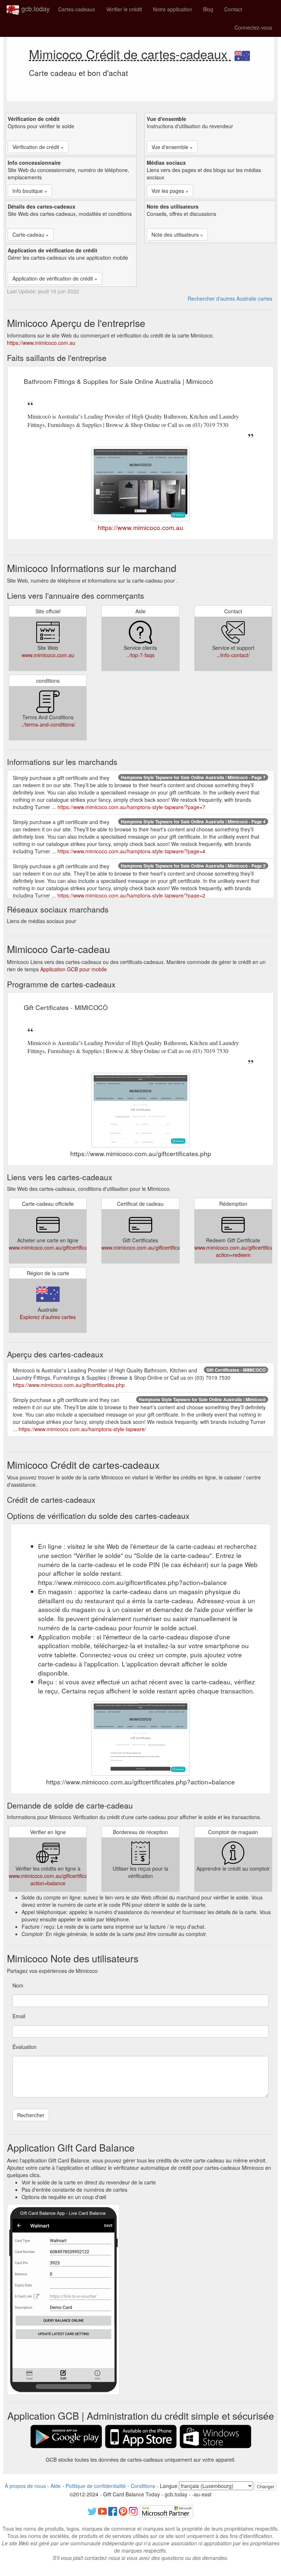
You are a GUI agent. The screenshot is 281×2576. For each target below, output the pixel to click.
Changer (266, 2486)
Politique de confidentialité (96, 2486)
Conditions (143, 2486)
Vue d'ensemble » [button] (172, 147)
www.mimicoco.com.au (48, 655)
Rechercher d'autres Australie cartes (230, 298)
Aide (56, 2486)
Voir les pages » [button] (170, 191)
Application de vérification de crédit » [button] (55, 278)
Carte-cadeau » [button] (31, 235)
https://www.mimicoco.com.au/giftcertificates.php (69, 1385)
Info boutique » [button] (30, 191)
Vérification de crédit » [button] (38, 147)
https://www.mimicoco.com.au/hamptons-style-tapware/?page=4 (131, 851)
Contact (233, 9)
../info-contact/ (233, 655)
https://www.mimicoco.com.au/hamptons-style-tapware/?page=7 (131, 807)
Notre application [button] (173, 9)
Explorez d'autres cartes (48, 1317)
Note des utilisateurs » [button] (177, 235)
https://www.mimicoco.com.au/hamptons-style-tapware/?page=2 (131, 895)
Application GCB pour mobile (74, 969)
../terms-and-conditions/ (48, 724)
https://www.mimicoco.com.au (41, 343)
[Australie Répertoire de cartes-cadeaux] (242, 54)
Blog (208, 9)
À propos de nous (25, 2486)
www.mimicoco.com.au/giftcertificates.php (57, 1247)
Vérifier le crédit (124, 9)
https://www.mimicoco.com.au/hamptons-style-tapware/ (82, 1429)
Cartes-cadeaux (77, 9)
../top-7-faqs (140, 655)
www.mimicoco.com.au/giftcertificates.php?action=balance (58, 1879)
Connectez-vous (253, 27)
